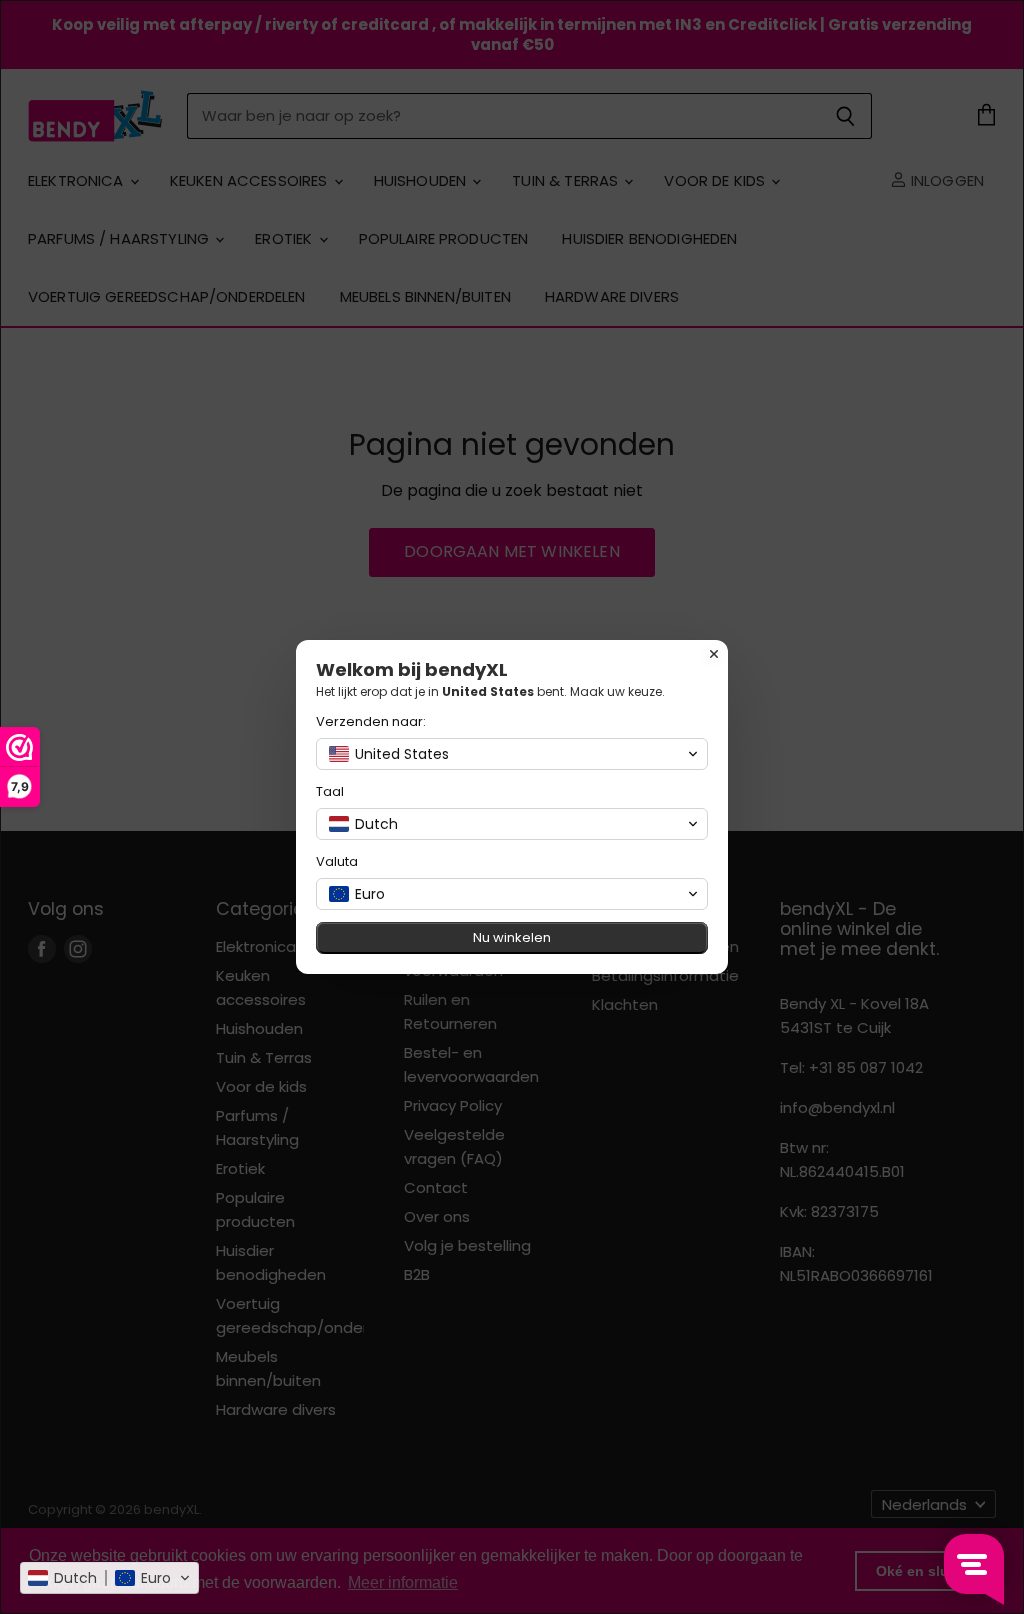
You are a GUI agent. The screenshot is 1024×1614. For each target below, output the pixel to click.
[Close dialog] (714, 654)
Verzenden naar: (371, 721)
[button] (109, 1578)
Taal (330, 791)
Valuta (337, 861)
